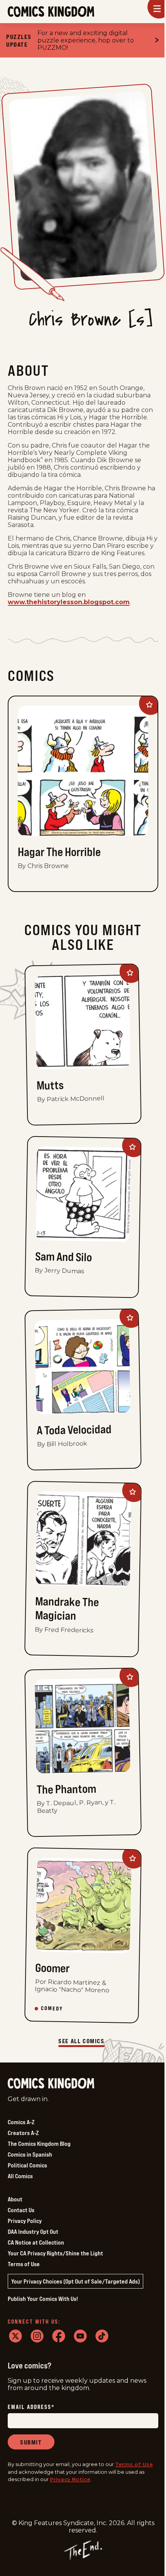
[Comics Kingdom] (51, 2084)
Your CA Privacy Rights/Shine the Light (55, 2253)
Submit (31, 2442)
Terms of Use (24, 2264)
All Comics (20, 2176)
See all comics (81, 2041)
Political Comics (27, 2165)
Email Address (31, 2407)
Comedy (52, 2008)
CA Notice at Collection (36, 2242)
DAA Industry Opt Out (33, 2231)
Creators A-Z (23, 2133)
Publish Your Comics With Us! (43, 2299)
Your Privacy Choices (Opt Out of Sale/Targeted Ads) (75, 2281)
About (15, 2199)
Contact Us (21, 2210)
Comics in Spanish (30, 2154)
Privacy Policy (25, 2221)
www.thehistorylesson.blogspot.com (69, 602)
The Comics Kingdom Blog (39, 2144)
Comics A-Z (21, 2122)
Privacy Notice (70, 2479)
